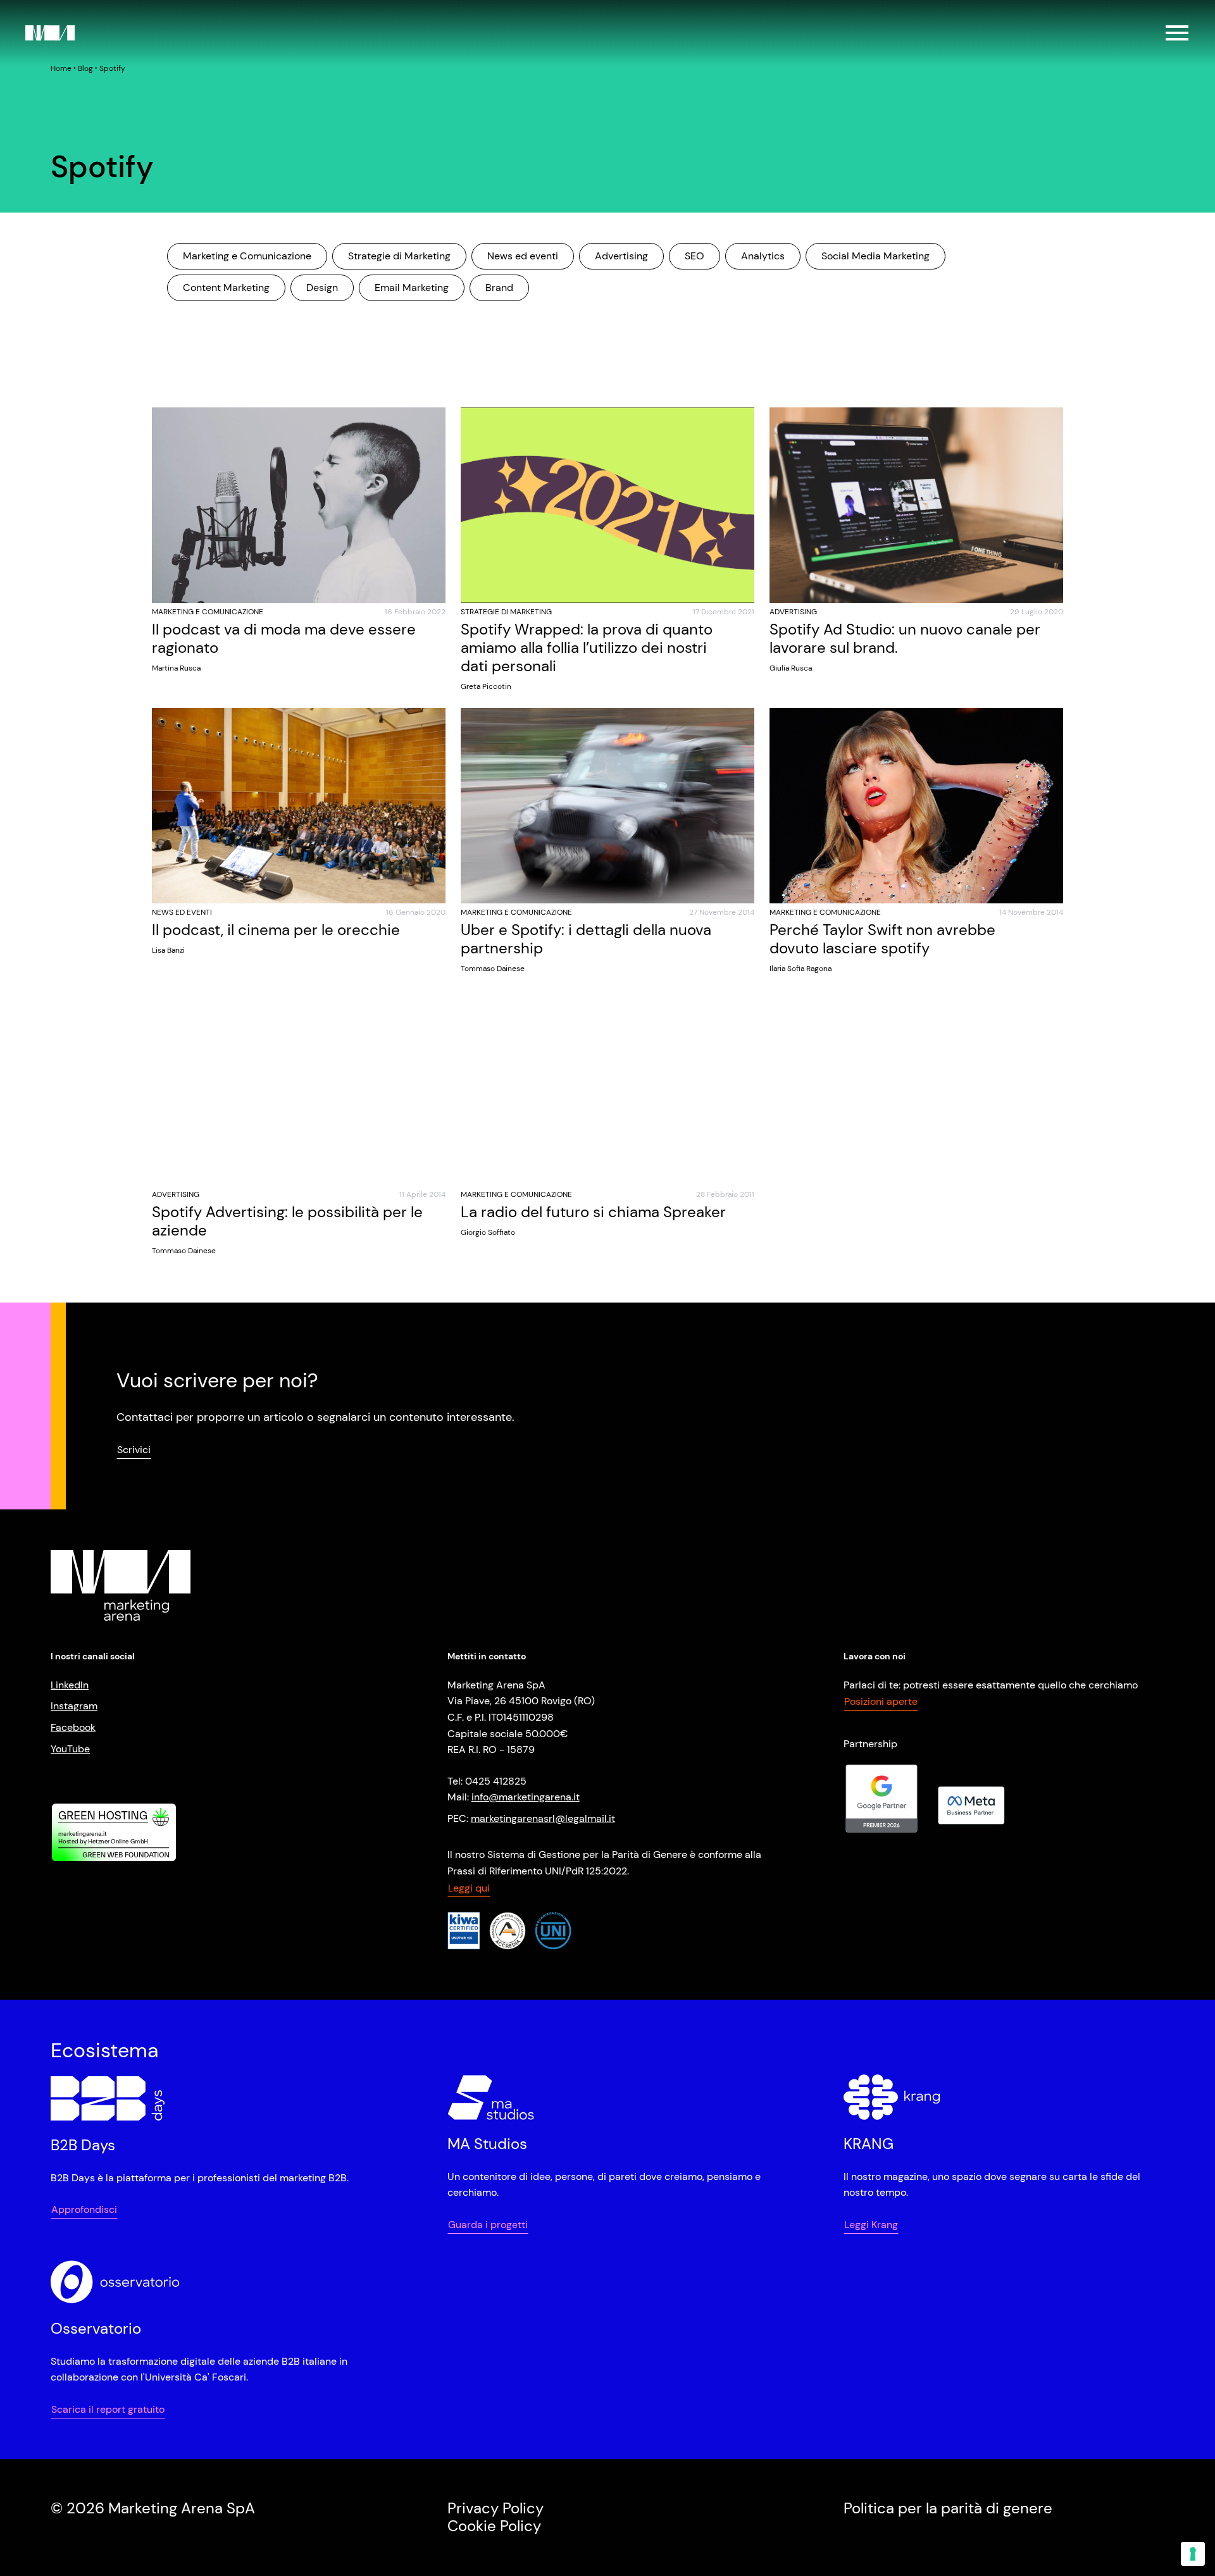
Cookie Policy (494, 2526)
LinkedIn (70, 1685)
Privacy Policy (495, 2508)
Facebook (73, 1727)
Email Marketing (412, 288)
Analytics (763, 256)
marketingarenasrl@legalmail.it (543, 1818)
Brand (499, 288)
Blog (85, 68)
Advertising (621, 256)
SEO (695, 256)
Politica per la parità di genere (948, 2508)
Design (322, 288)
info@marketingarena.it (526, 1797)
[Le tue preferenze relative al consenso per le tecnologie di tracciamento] (1193, 2554)
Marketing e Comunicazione (247, 256)
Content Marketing (226, 288)
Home (61, 68)
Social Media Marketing (875, 256)
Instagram (74, 1706)
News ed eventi (523, 256)
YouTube (70, 1749)
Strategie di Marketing (399, 256)
